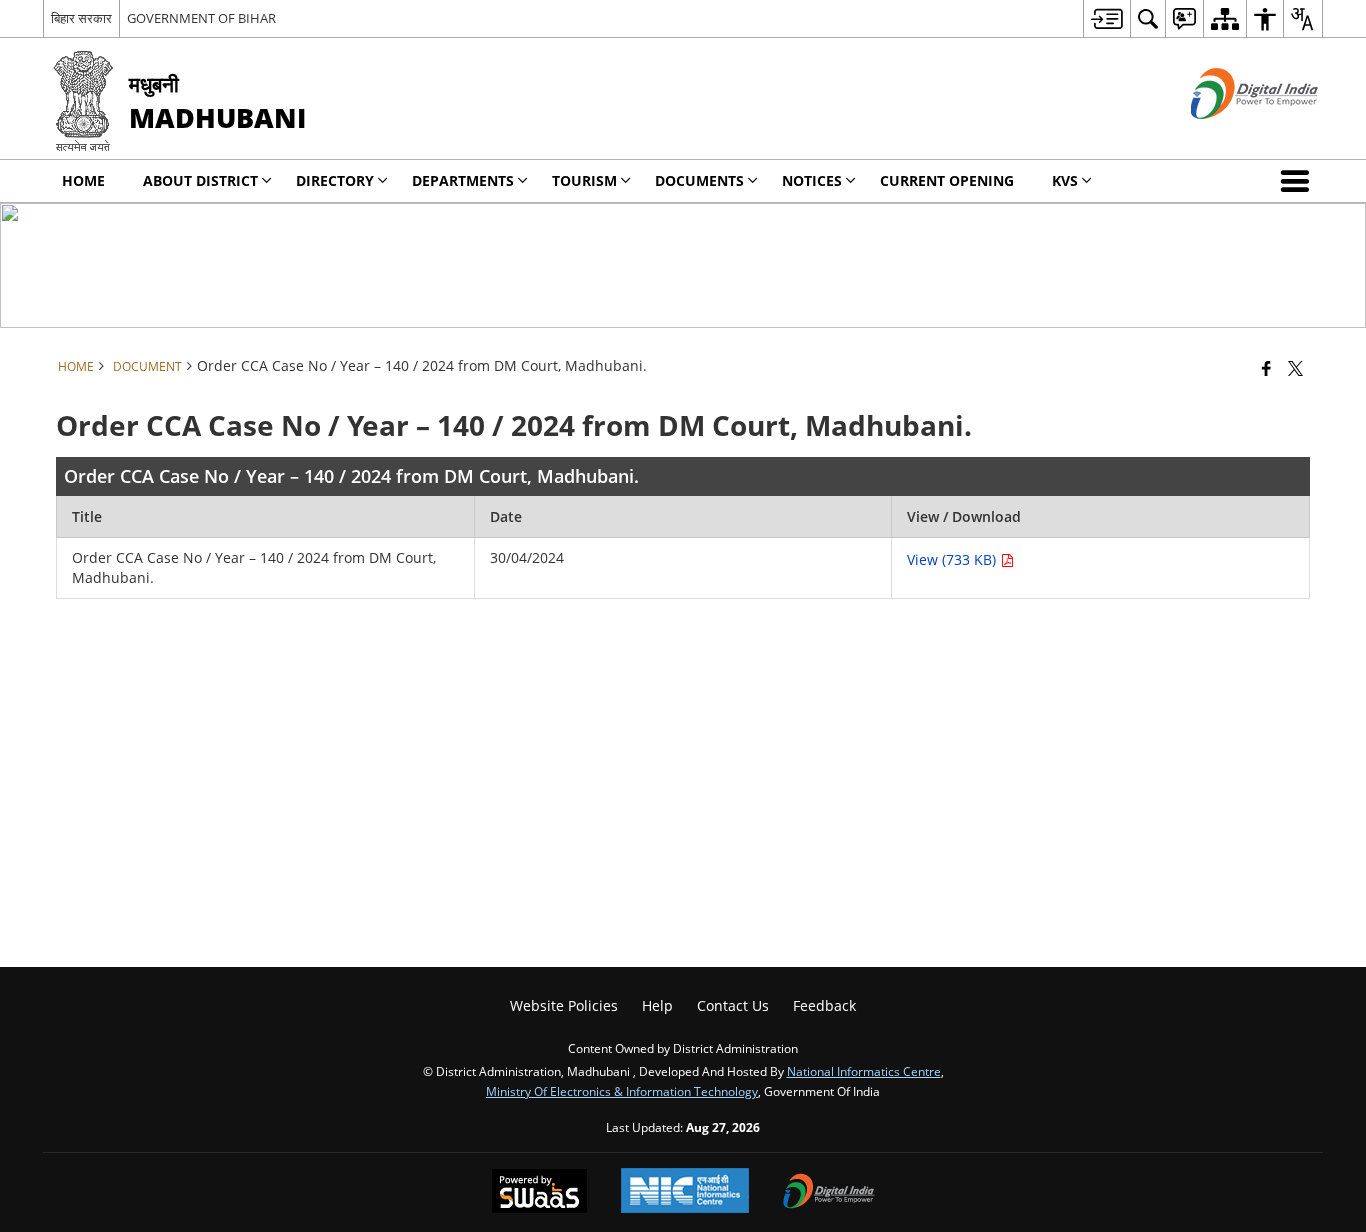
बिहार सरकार (81, 18)
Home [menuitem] (83, 180)
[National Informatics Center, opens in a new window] (685, 1192)
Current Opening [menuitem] (947, 180)
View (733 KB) (953, 559)
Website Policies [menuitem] (564, 1005)
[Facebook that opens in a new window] (1266, 368)
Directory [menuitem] (335, 180)
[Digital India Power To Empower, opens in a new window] (829, 1193)
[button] (1299, 181)
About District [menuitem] (200, 180)
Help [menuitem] (657, 1005)
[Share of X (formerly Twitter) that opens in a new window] (1295, 368)
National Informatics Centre (864, 1071)
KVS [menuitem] (1065, 180)
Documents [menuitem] (699, 180)
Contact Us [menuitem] (733, 1005)
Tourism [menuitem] (584, 180)
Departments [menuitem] (463, 180)
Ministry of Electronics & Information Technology (622, 1091)
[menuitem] (1106, 18)
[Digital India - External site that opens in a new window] (1229, 135)
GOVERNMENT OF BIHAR (201, 18)
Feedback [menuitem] (824, 1005)
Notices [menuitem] (812, 180)
